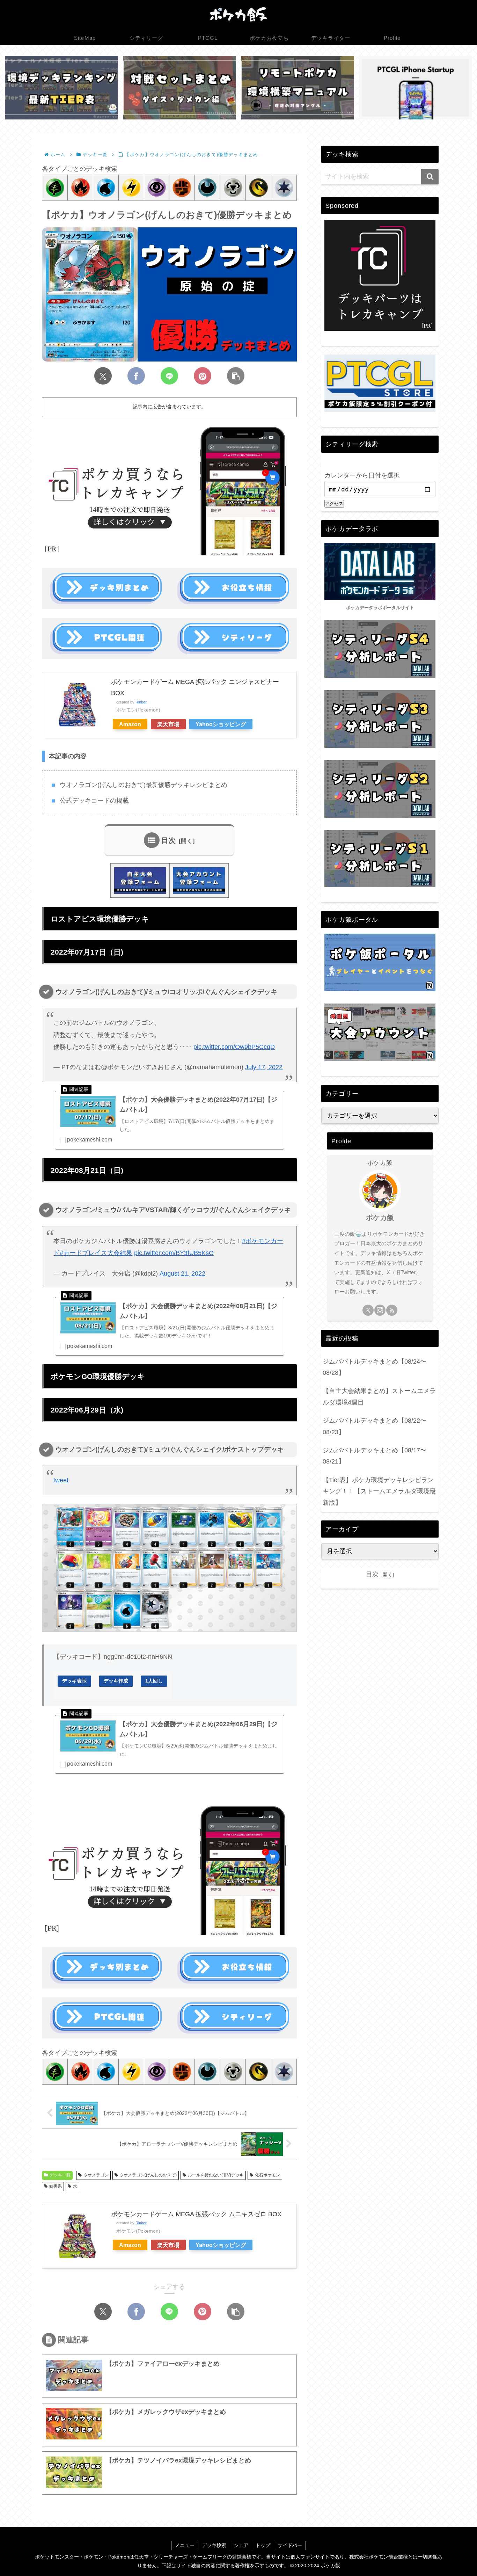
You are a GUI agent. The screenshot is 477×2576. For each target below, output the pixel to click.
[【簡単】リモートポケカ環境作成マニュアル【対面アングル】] (298, 88)
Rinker (141, 702)
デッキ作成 (116, 1681)
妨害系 (56, 2186)
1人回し (154, 1681)
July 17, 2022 (264, 1067)
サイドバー (290, 2545)
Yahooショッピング (221, 724)
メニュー (185, 2545)
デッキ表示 (74, 1681)
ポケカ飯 (380, 1218)
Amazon (130, 724)
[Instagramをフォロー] (380, 1310)
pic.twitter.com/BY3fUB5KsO (174, 1253)
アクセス (334, 503)
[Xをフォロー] (368, 1310)
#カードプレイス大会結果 (96, 1253)
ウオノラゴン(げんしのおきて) (148, 2175)
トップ (263, 2545)
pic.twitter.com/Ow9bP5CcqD (234, 1047)
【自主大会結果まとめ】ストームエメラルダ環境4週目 (379, 1396)
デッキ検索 (214, 2545)
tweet (61, 1480)
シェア (241, 2545)
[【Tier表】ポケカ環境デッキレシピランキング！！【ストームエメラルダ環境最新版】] (61, 88)
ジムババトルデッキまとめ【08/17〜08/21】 (375, 1456)
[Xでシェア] (103, 376)
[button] (236, 376)
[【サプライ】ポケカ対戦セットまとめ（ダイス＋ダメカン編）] (179, 88)
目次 (169, 840)
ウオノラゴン (96, 2175)
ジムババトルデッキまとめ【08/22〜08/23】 (375, 1426)
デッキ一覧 (60, 2175)
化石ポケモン (267, 2175)
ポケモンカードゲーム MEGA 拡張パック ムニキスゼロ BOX (196, 2214)
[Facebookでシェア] (136, 376)
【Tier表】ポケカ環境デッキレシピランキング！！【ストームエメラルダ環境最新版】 (379, 1491)
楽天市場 (168, 724)
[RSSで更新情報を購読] (392, 1310)
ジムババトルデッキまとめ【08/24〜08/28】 (375, 1367)
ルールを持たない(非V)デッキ (216, 2175)
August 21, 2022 (182, 1274)
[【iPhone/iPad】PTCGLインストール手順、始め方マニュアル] (416, 88)
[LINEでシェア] (169, 376)
